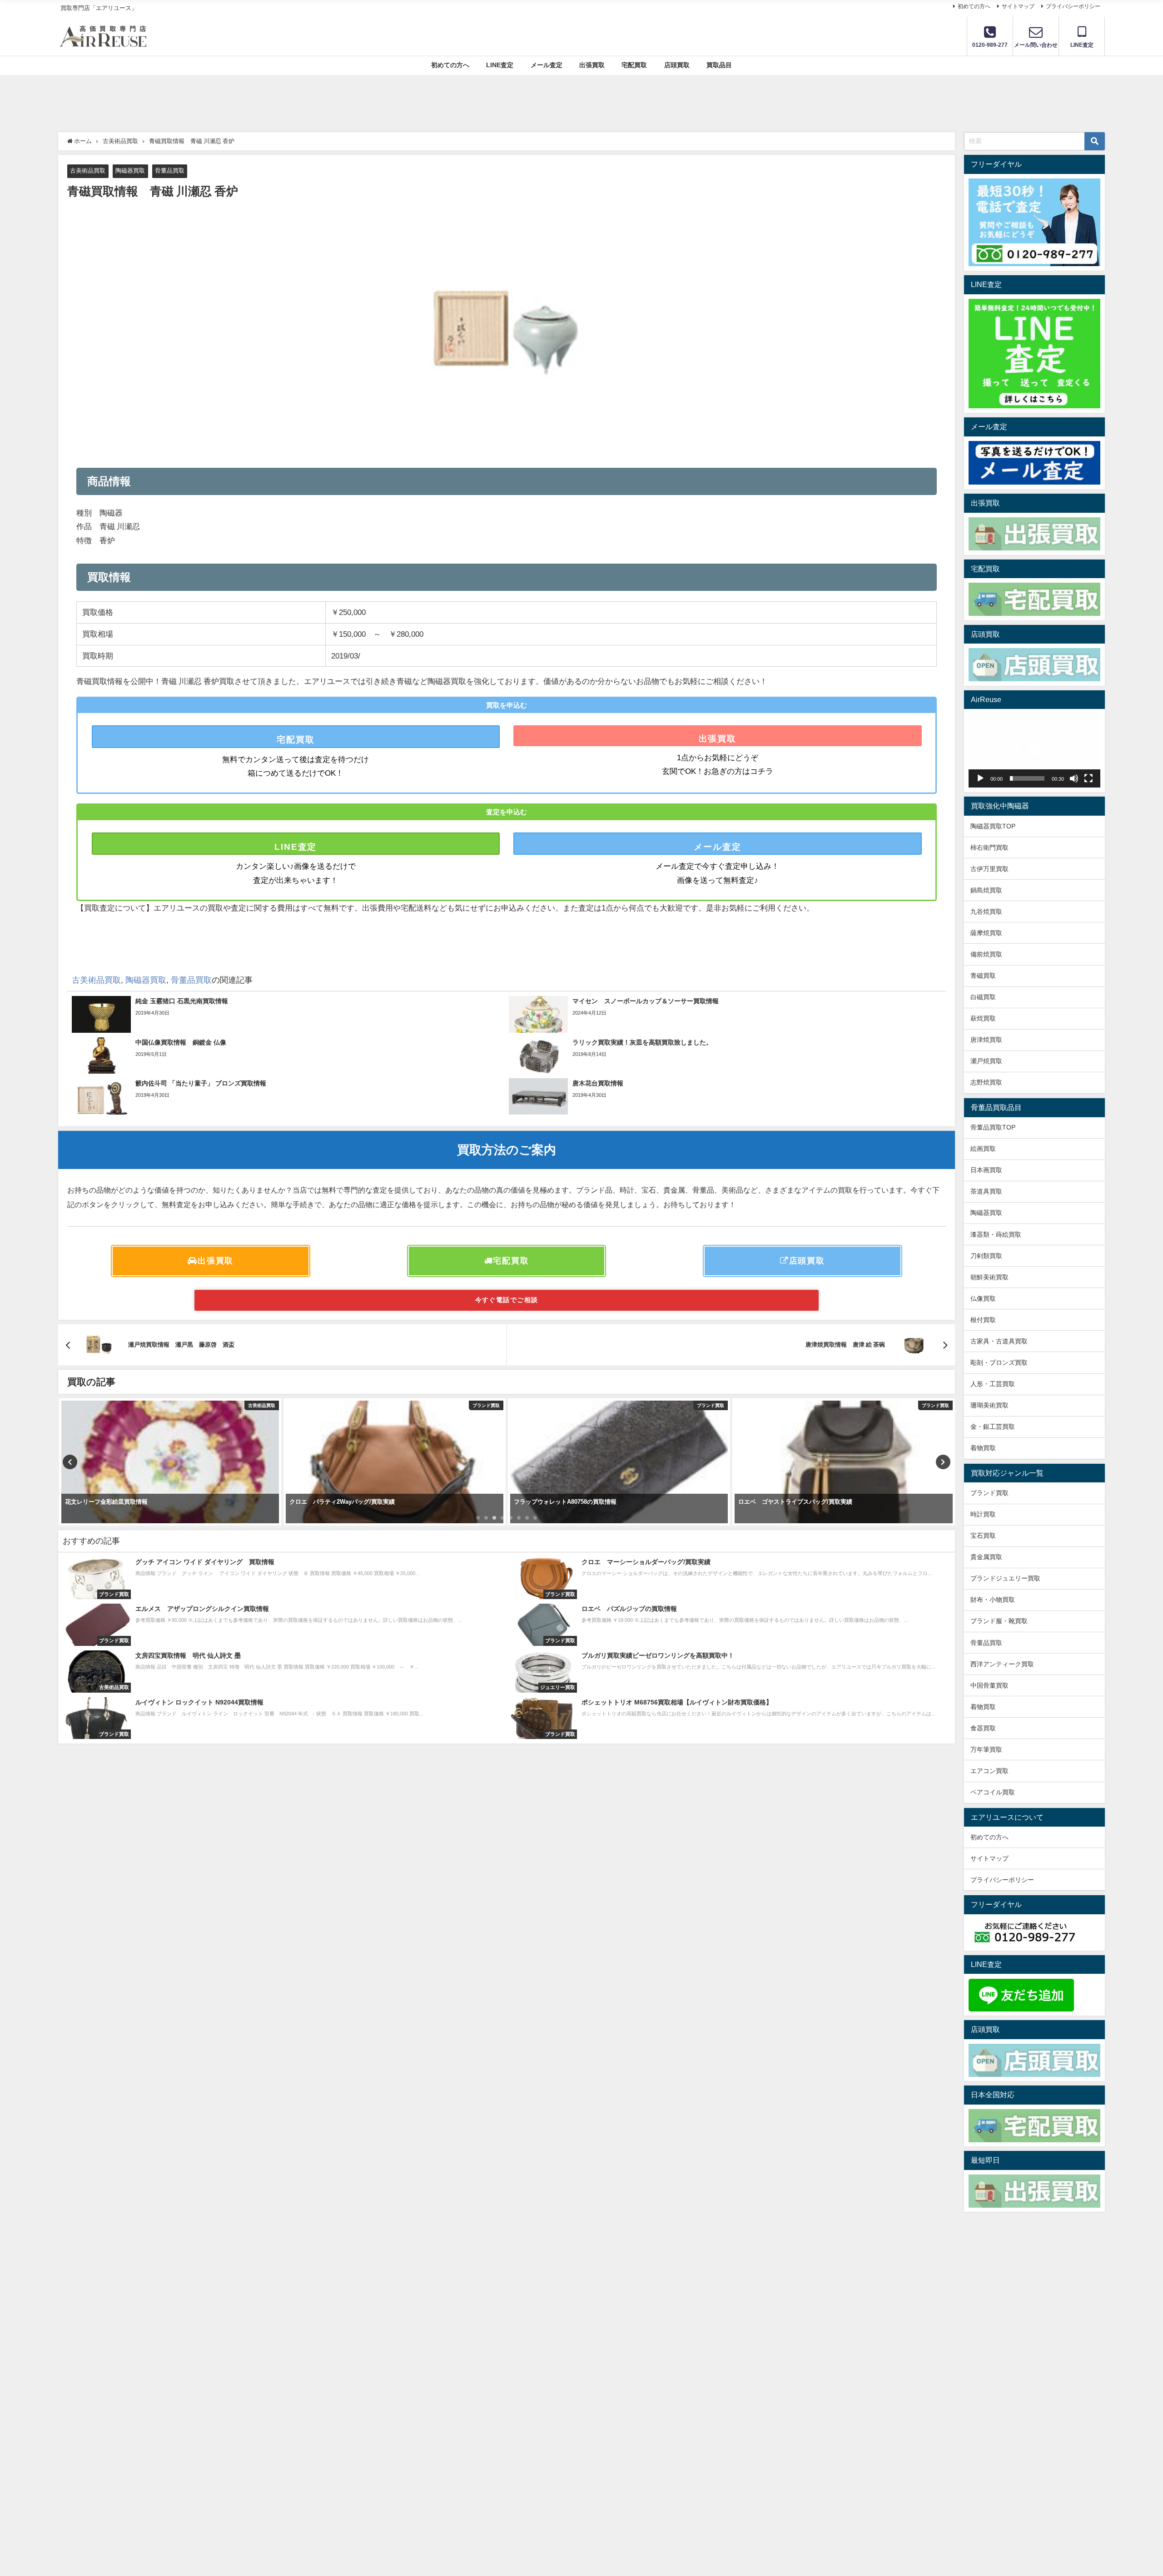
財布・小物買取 (993, 1600)
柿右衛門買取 (989, 847)
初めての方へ (974, 6)
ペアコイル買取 (993, 1792)
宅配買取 (634, 65)
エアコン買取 (989, 1771)
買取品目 (719, 65)
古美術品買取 (88, 171)
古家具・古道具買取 (999, 1341)
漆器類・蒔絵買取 (996, 1234)
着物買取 (983, 1448)
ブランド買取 (989, 1493)
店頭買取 (677, 65)
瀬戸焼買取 (986, 1061)
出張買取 (592, 65)
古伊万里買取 (989, 869)
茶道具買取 (986, 1191)
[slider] (1027, 778)
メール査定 (547, 65)
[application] (1034, 751)
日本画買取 (986, 1170)
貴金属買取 (989, 1557)
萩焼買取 (983, 1018)
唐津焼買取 (986, 1040)
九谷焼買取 (986, 912)
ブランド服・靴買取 (999, 1621)
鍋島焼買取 (986, 890)
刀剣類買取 (986, 1256)
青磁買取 (983, 976)
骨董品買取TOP (993, 1127)
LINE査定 (500, 65)
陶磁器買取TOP (993, 826)
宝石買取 (983, 1536)
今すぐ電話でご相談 (507, 1300)
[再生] (980, 778)
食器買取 (983, 1728)
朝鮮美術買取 (989, 1277)
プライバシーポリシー (1073, 6)
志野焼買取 (986, 1082)
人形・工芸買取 (993, 1384)
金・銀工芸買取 (993, 1427)
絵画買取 (983, 1149)
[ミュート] (1074, 778)
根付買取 (983, 1320)
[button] (1034, 751)
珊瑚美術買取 (989, 1405)
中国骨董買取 (989, 1685)
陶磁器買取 (130, 171)
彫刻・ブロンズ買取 (999, 1362)
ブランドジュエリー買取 (1005, 1578)
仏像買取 (983, 1298)
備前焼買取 (986, 954)
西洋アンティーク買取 (1002, 1664)
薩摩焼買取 (986, 933)
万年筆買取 (986, 1749)
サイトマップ (1018, 6)
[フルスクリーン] (1088, 778)
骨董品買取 (170, 171)
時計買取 (983, 1514)
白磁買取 (983, 997)
